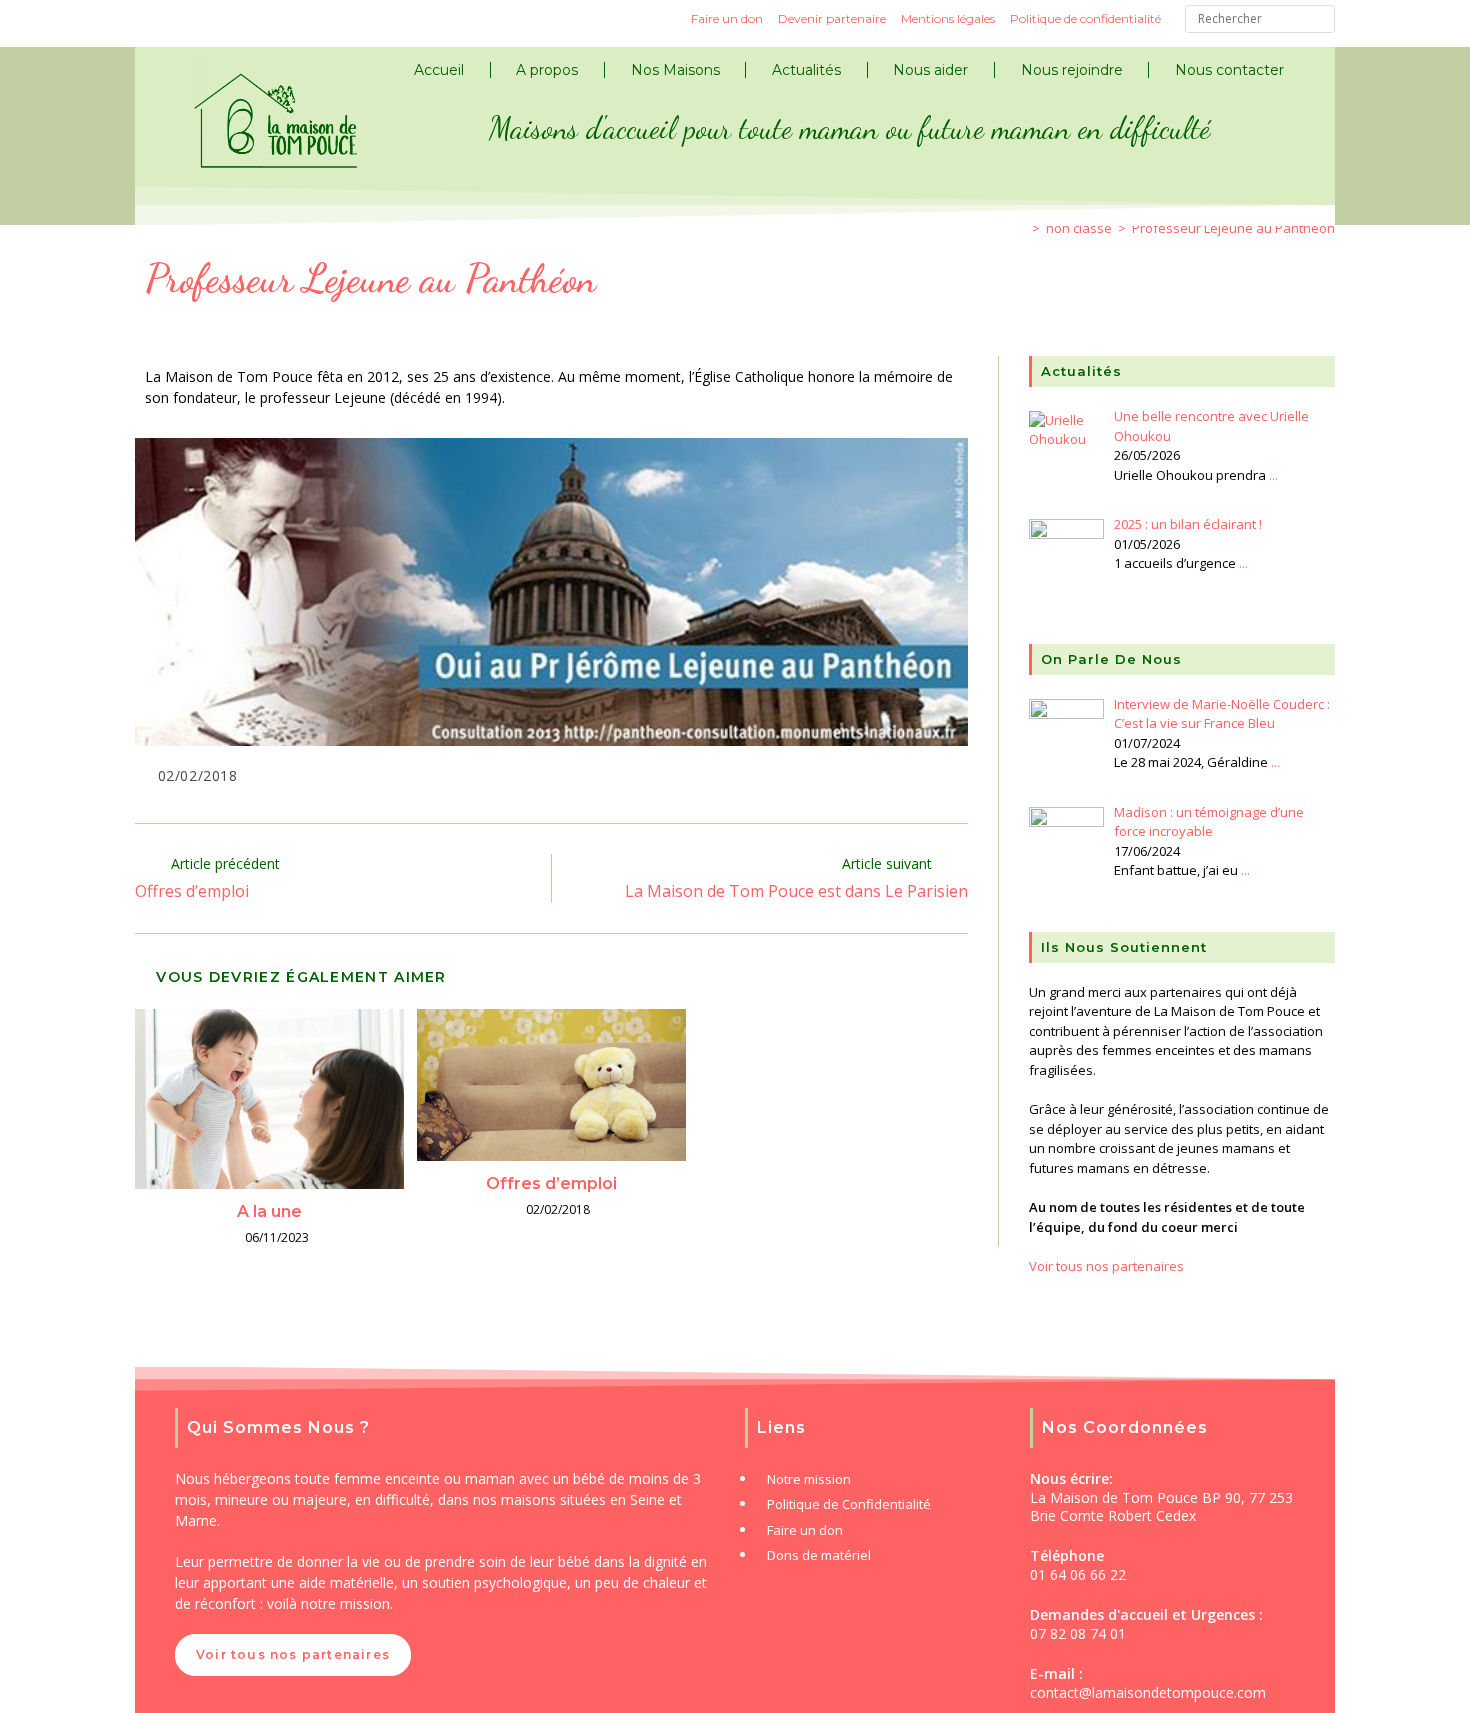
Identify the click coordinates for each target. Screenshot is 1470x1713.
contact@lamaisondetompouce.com (1148, 1692)
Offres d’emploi (551, 1183)
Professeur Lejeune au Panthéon (1233, 228)
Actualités (806, 70)
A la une (269, 1211)
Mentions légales (948, 18)
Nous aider (930, 70)
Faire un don (727, 18)
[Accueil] (1021, 228)
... (1273, 475)
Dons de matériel (819, 1555)
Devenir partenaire (832, 18)
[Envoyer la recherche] (1315, 21)
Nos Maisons (675, 70)
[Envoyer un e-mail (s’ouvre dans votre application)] (261, 22)
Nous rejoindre (1072, 70)
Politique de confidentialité (1085, 18)
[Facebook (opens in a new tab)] (153, 22)
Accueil (439, 70)
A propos (547, 70)
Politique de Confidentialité (849, 1504)
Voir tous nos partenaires (1106, 1266)
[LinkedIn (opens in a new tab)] (225, 22)
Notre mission (809, 1479)
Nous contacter (1229, 70)
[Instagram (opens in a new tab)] (189, 22)
